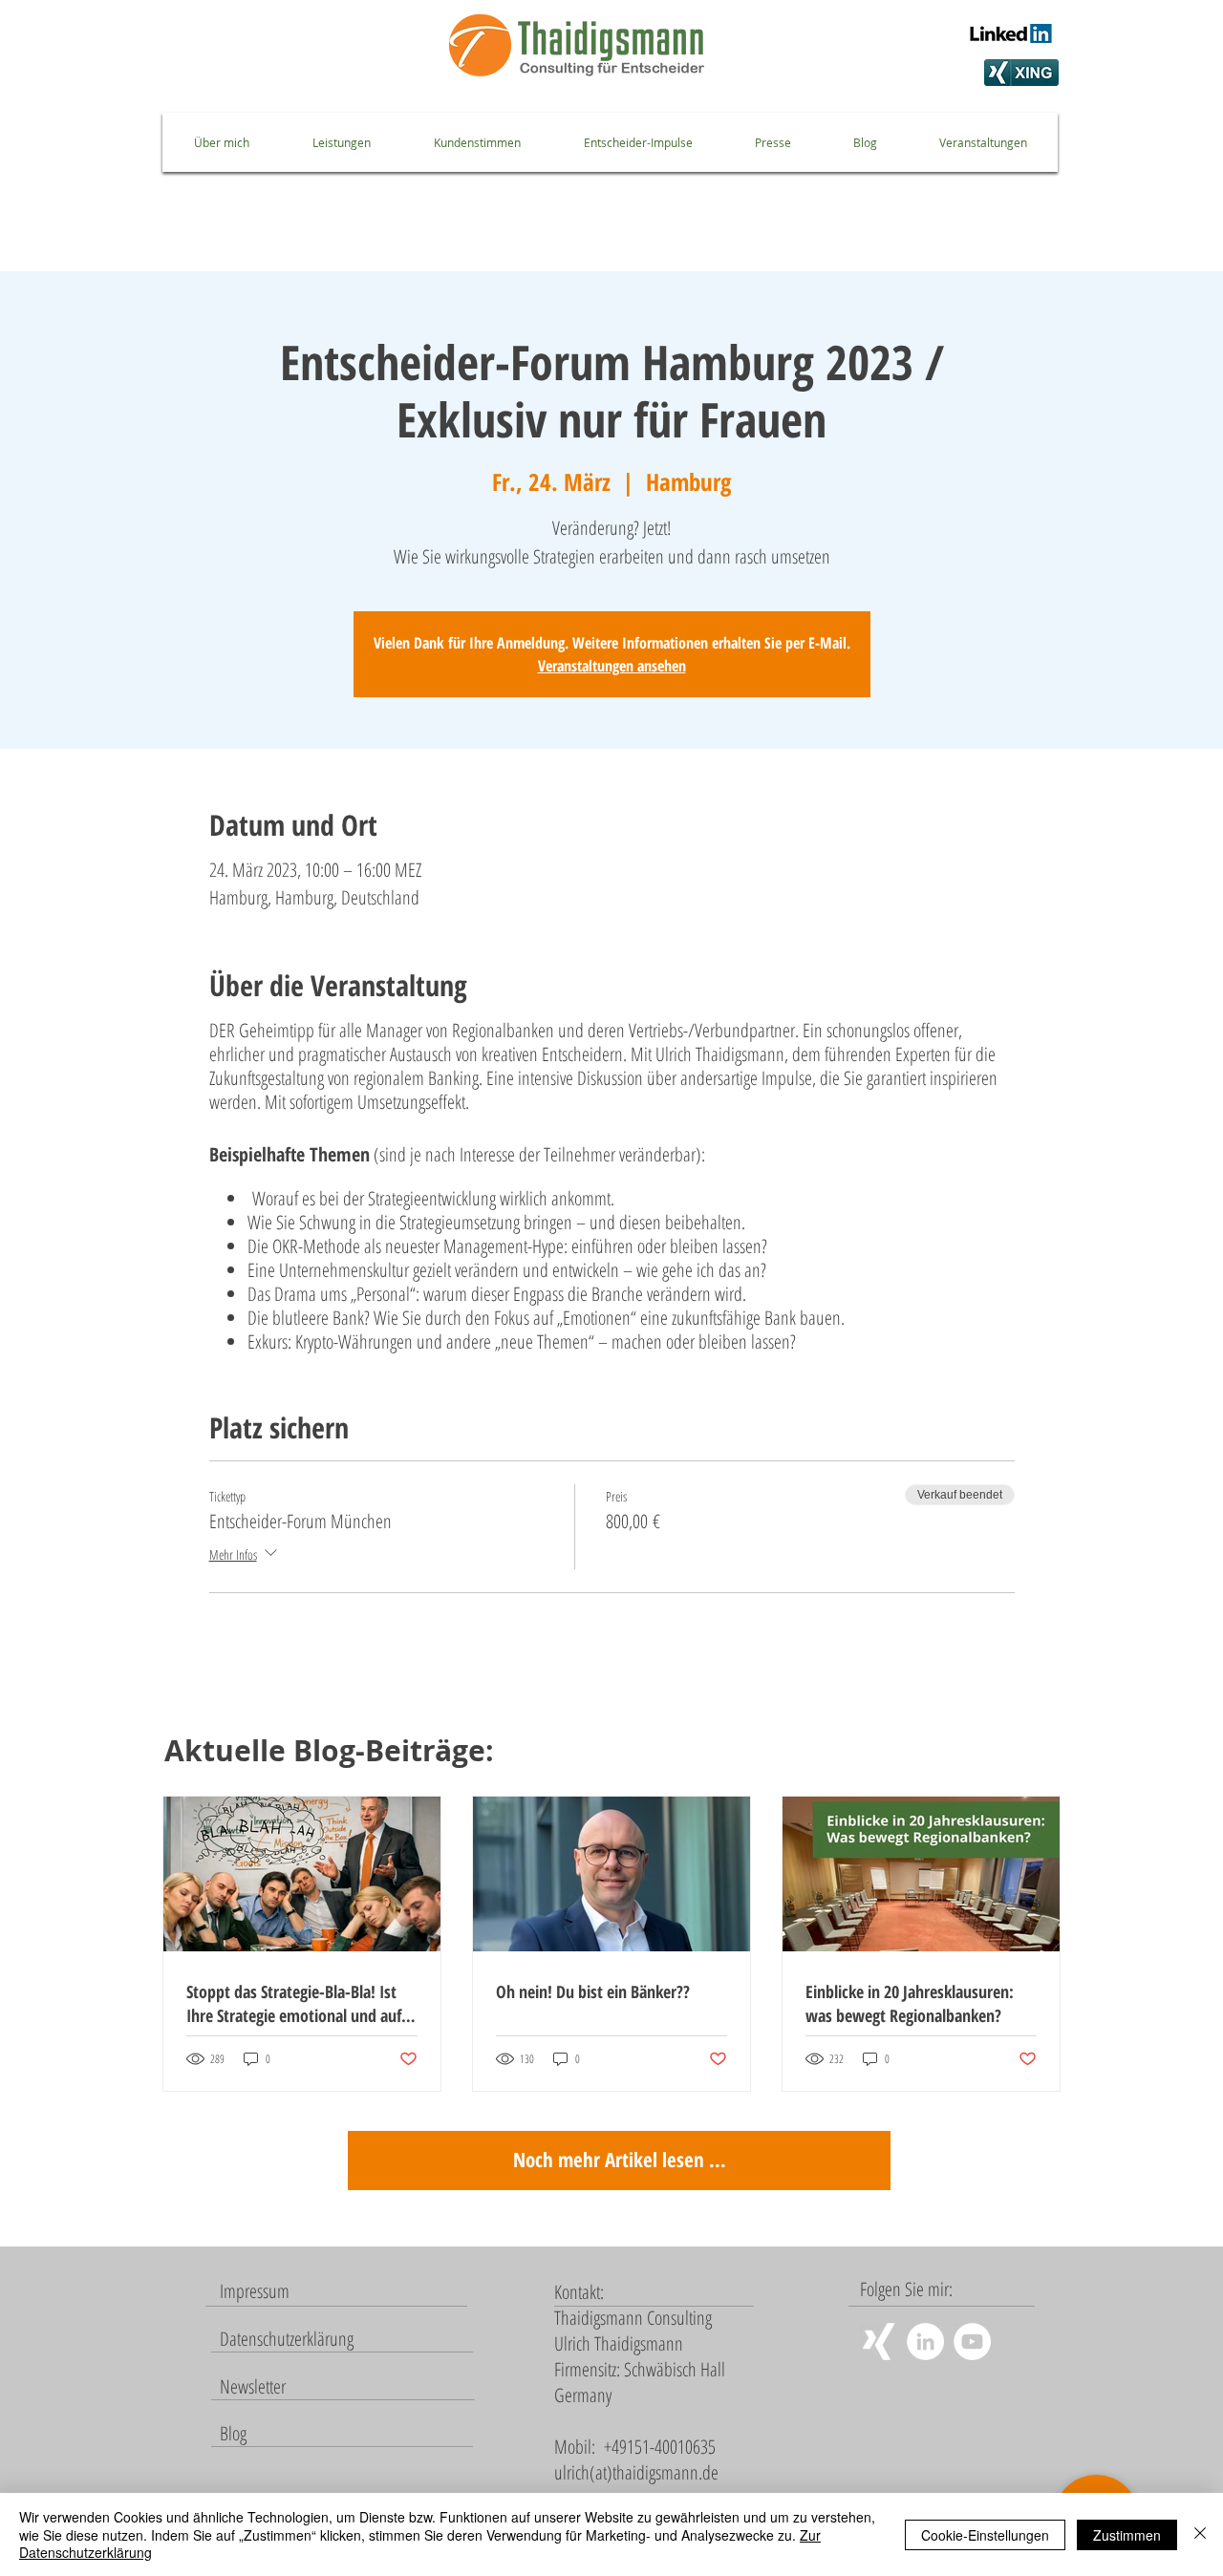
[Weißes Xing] (879, 2342)
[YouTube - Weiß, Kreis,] (972, 2342)
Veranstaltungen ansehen (612, 666)
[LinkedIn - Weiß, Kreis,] (925, 2342)
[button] (253, 2386)
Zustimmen (1127, 2535)
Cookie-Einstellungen (985, 2535)
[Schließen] (1200, 2534)
